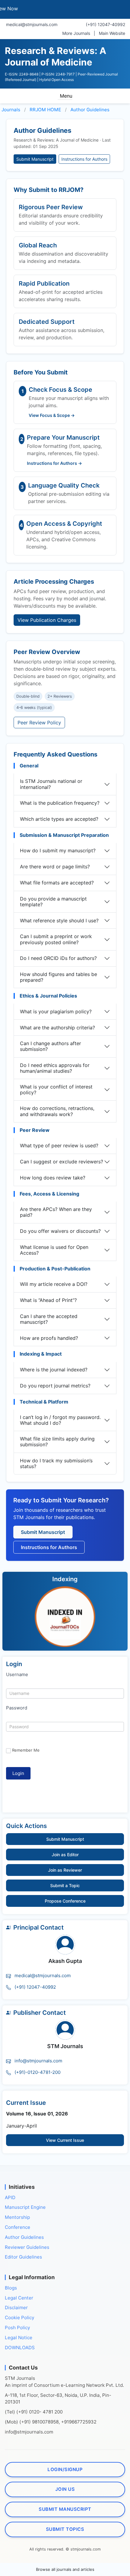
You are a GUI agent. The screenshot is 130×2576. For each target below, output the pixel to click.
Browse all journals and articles (65, 2569)
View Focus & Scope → (52, 415)
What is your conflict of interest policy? (56, 1090)
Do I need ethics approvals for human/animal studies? (55, 1068)
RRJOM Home (45, 110)
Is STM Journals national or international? (51, 784)
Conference (18, 2227)
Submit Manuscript (35, 159)
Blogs (11, 2288)
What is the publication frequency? (60, 803)
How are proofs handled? (49, 1338)
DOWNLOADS (20, 2347)
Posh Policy (17, 2328)
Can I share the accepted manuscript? (49, 1319)
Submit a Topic (65, 1885)
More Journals (76, 33)
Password (17, 1708)
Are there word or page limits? (55, 867)
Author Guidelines (90, 110)
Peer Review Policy (39, 723)
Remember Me (26, 1750)
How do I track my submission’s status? (56, 1463)
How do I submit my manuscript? (58, 850)
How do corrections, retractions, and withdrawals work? (57, 1111)
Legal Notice (19, 2337)
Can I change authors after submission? (50, 1046)
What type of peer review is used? (59, 1145)
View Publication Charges (47, 620)
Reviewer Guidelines (27, 2247)
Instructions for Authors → (54, 463)
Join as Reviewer (65, 1870)
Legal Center (19, 2298)
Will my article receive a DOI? (54, 1284)
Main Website (112, 33)
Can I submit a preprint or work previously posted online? (56, 939)
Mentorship (17, 2217)
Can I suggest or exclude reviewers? (62, 1162)
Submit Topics (65, 2529)
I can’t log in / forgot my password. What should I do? (60, 1420)
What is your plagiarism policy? (56, 1011)
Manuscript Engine (25, 2207)
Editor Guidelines (23, 2257)
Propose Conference (65, 1901)
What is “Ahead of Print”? (48, 1300)
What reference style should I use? (59, 921)
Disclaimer (16, 2308)
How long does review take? (53, 1178)
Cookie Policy (19, 2318)
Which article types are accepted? (59, 819)
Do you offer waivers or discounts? (60, 1231)
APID (10, 2197)
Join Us (65, 2489)
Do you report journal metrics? (55, 1386)
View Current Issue (65, 2140)
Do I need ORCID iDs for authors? (58, 958)
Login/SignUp (65, 2469)
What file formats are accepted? (57, 883)
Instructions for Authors (84, 159)
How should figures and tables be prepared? (58, 977)
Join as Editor (65, 1855)
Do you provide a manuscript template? (53, 902)
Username (17, 1674)
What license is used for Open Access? (54, 1250)
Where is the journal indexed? (54, 1370)
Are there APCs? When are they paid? (56, 1212)
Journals (11, 110)
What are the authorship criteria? (57, 1028)
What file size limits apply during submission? (57, 1442)
